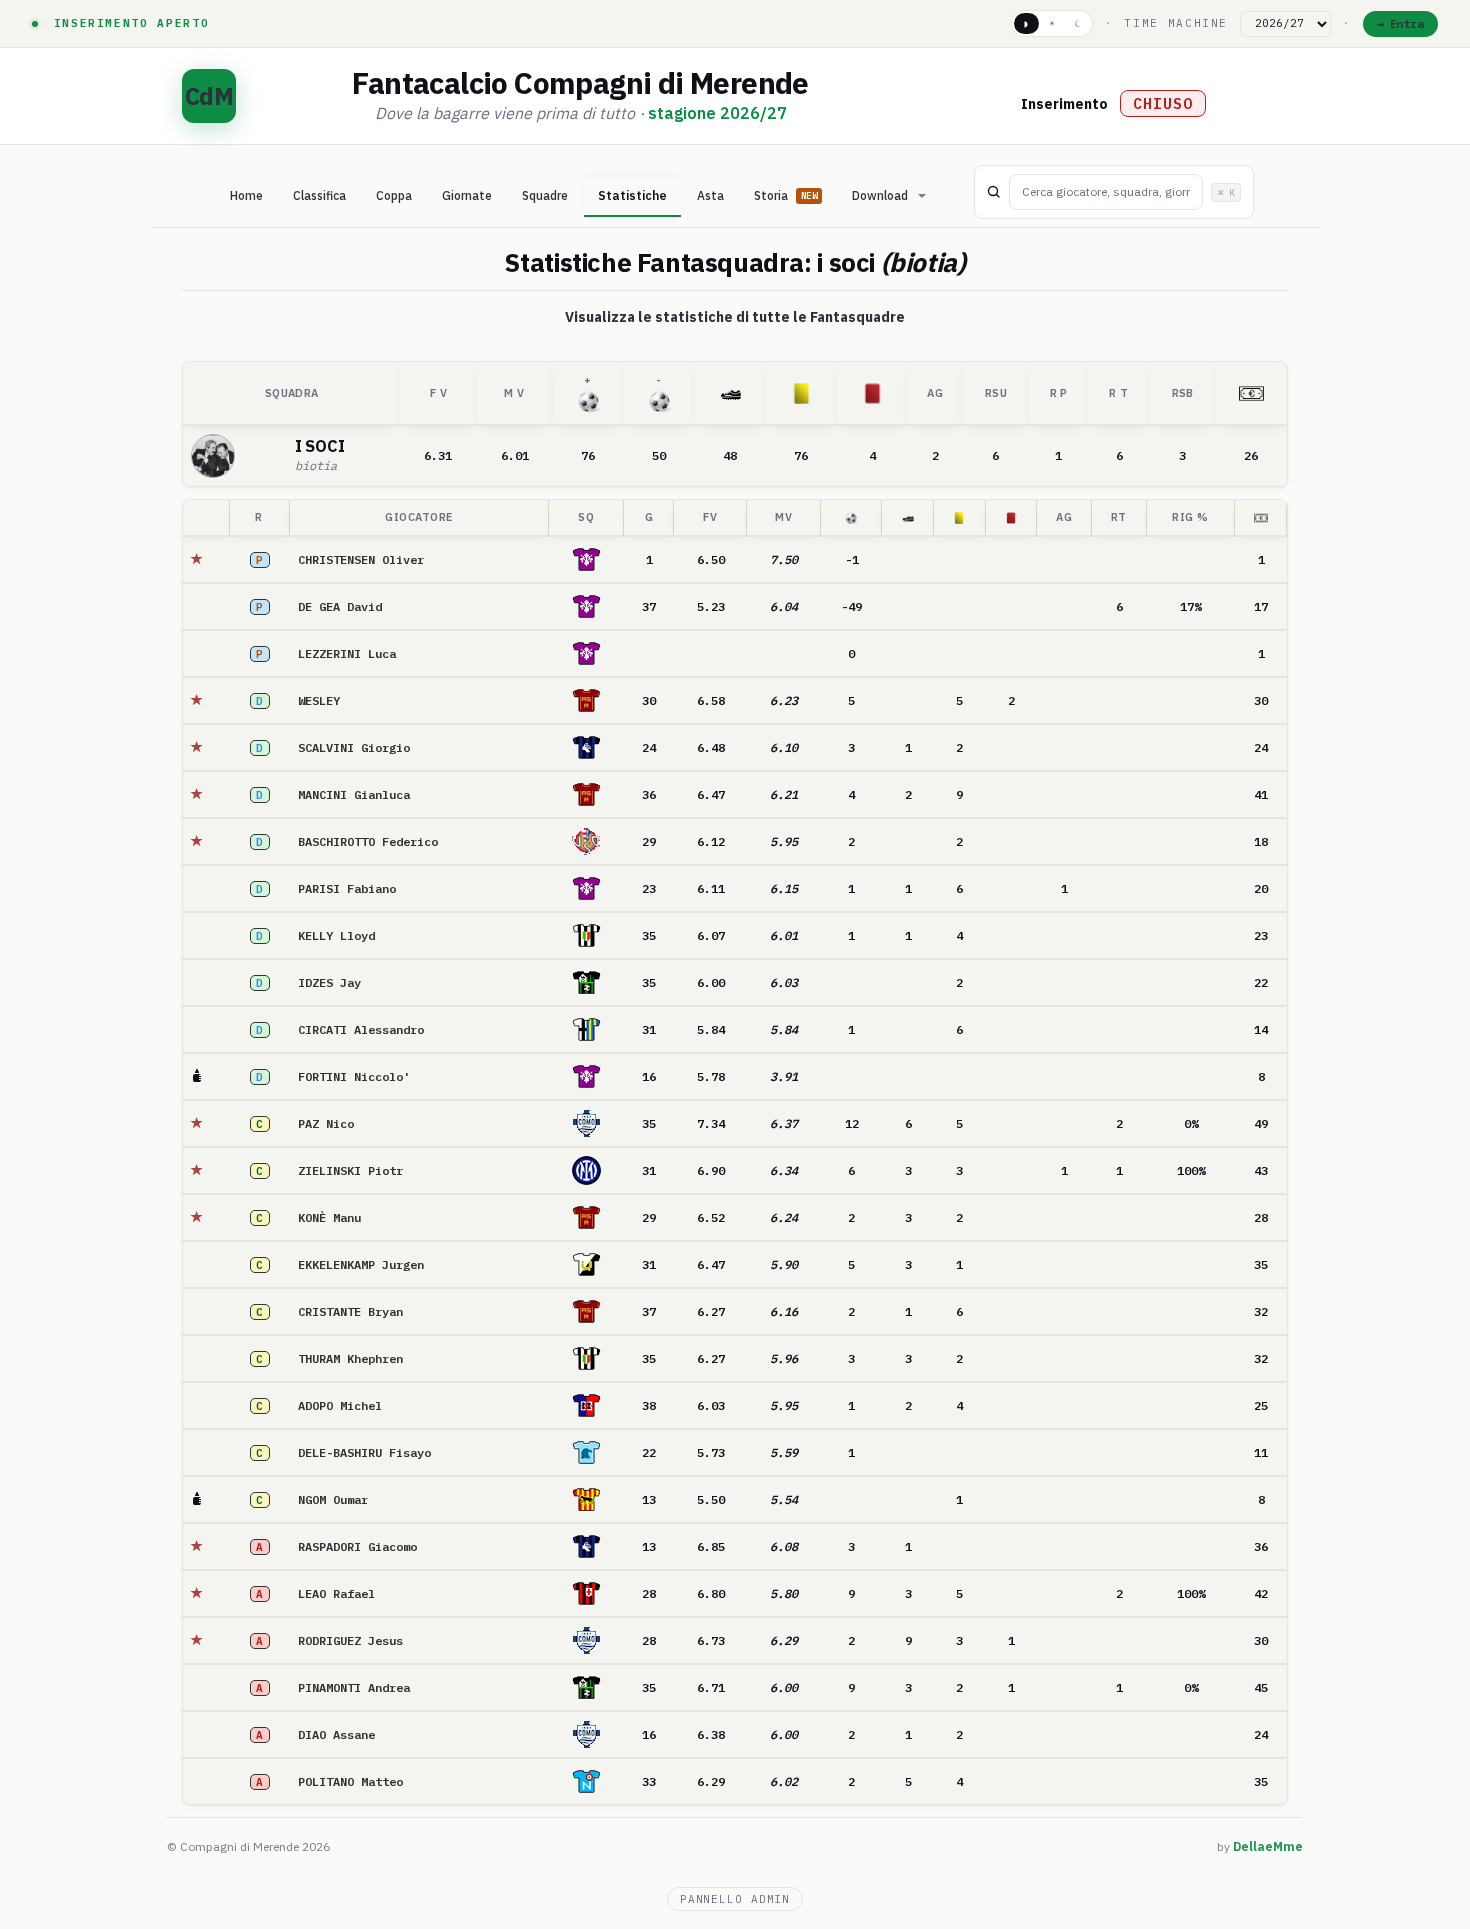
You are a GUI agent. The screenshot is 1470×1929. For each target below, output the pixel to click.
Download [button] (880, 195)
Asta (710, 195)
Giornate (467, 195)
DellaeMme (1268, 1846)
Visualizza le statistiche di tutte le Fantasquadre (735, 317)
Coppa (394, 195)
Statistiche (632, 195)
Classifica (319, 195)
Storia (785, 195)
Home (246, 195)
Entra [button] (1407, 23)
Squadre (545, 195)
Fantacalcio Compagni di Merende (580, 82)
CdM (208, 96)
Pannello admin (735, 1899)
